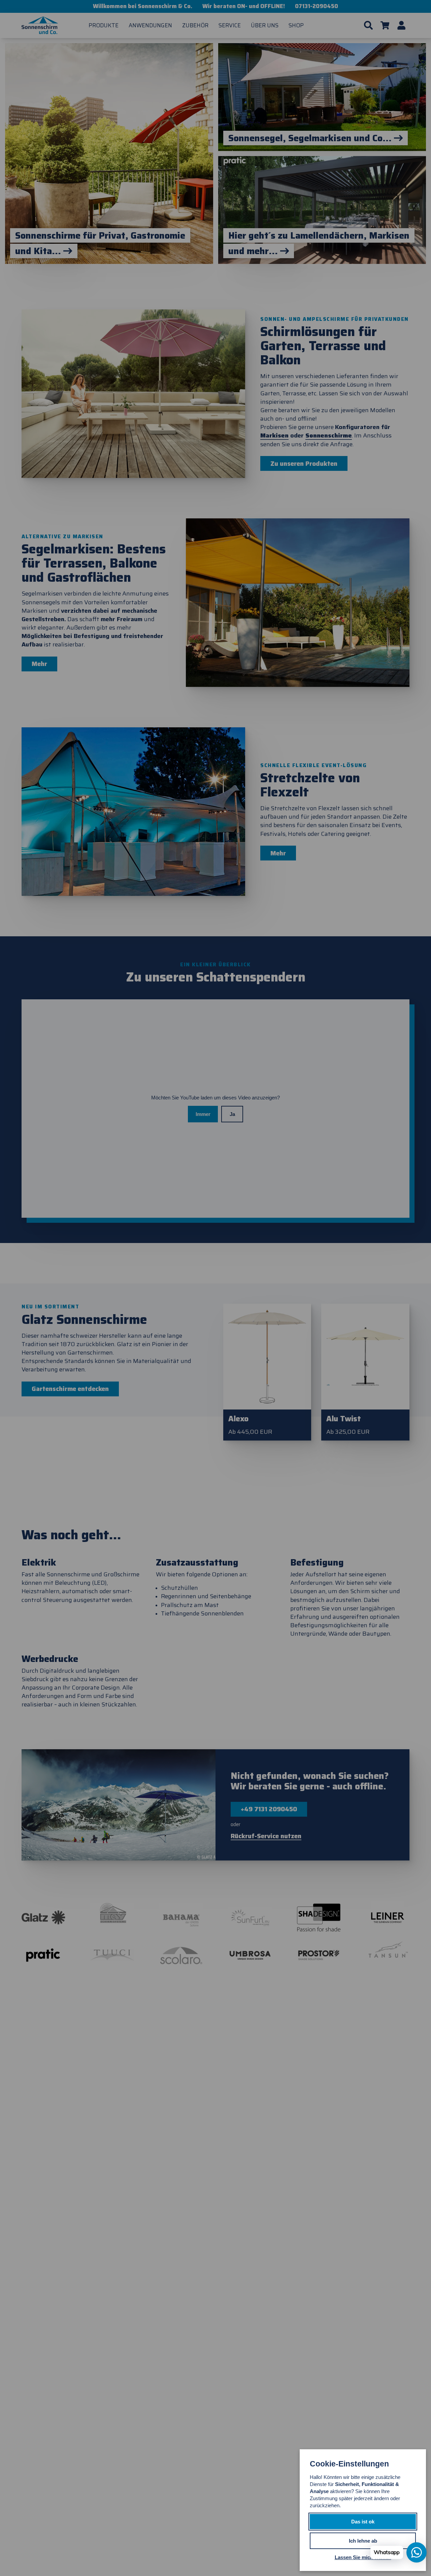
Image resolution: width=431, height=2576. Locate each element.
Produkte (104, 25)
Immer (203, 1114)
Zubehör (195, 25)
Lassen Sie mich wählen (363, 2557)
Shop (296, 25)
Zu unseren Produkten (304, 464)
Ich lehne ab (363, 2541)
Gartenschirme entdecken (70, 1389)
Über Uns (265, 25)
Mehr (39, 664)
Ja (232, 1114)
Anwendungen (150, 25)
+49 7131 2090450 (269, 1809)
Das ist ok (363, 2522)
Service (230, 25)
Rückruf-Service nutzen (266, 1836)
